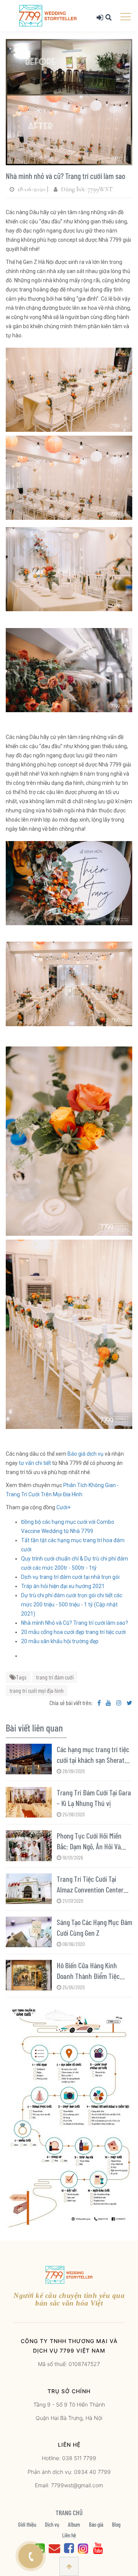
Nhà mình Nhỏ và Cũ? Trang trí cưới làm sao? (75, 1623)
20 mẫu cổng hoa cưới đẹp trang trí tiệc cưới (73, 1632)
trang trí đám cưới (55, 1677)
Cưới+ (63, 1507)
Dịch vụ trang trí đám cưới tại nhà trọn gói (70, 1577)
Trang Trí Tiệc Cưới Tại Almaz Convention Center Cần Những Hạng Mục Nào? (92, 1889)
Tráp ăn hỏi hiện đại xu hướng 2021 (63, 1586)
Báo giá (96, 2524)
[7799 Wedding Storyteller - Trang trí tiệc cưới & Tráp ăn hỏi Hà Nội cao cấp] (48, 15)
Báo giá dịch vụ (85, 1454)
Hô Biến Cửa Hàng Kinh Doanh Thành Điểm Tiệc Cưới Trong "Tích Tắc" (88, 1976)
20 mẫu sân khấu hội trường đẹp (60, 1641)
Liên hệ (69, 2535)
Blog (116, 2524)
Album (74, 2524)
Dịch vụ (52, 2524)
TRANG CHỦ (69, 2513)
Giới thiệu (27, 2524)
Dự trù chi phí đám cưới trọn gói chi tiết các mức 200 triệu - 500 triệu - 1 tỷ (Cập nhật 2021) (72, 1605)
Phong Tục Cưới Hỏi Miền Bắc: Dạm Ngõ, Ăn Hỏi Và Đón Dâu (89, 1846)
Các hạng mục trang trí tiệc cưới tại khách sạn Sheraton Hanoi (94, 1760)
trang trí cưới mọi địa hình (37, 1690)
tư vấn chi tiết (34, 1463)
